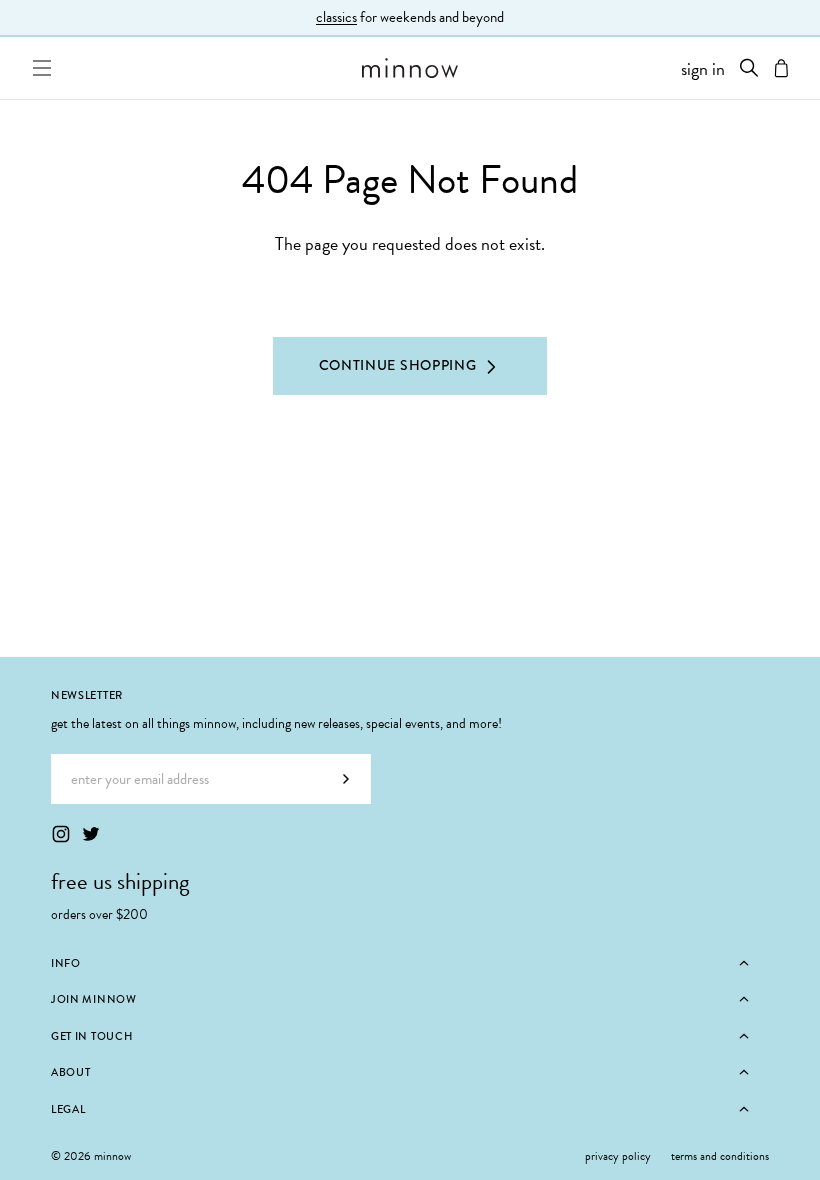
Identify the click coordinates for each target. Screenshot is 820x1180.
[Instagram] (61, 834)
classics (336, 17)
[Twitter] (91, 834)
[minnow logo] (410, 68)
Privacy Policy (618, 1156)
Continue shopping (398, 365)
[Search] (749, 68)
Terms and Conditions (720, 1156)
